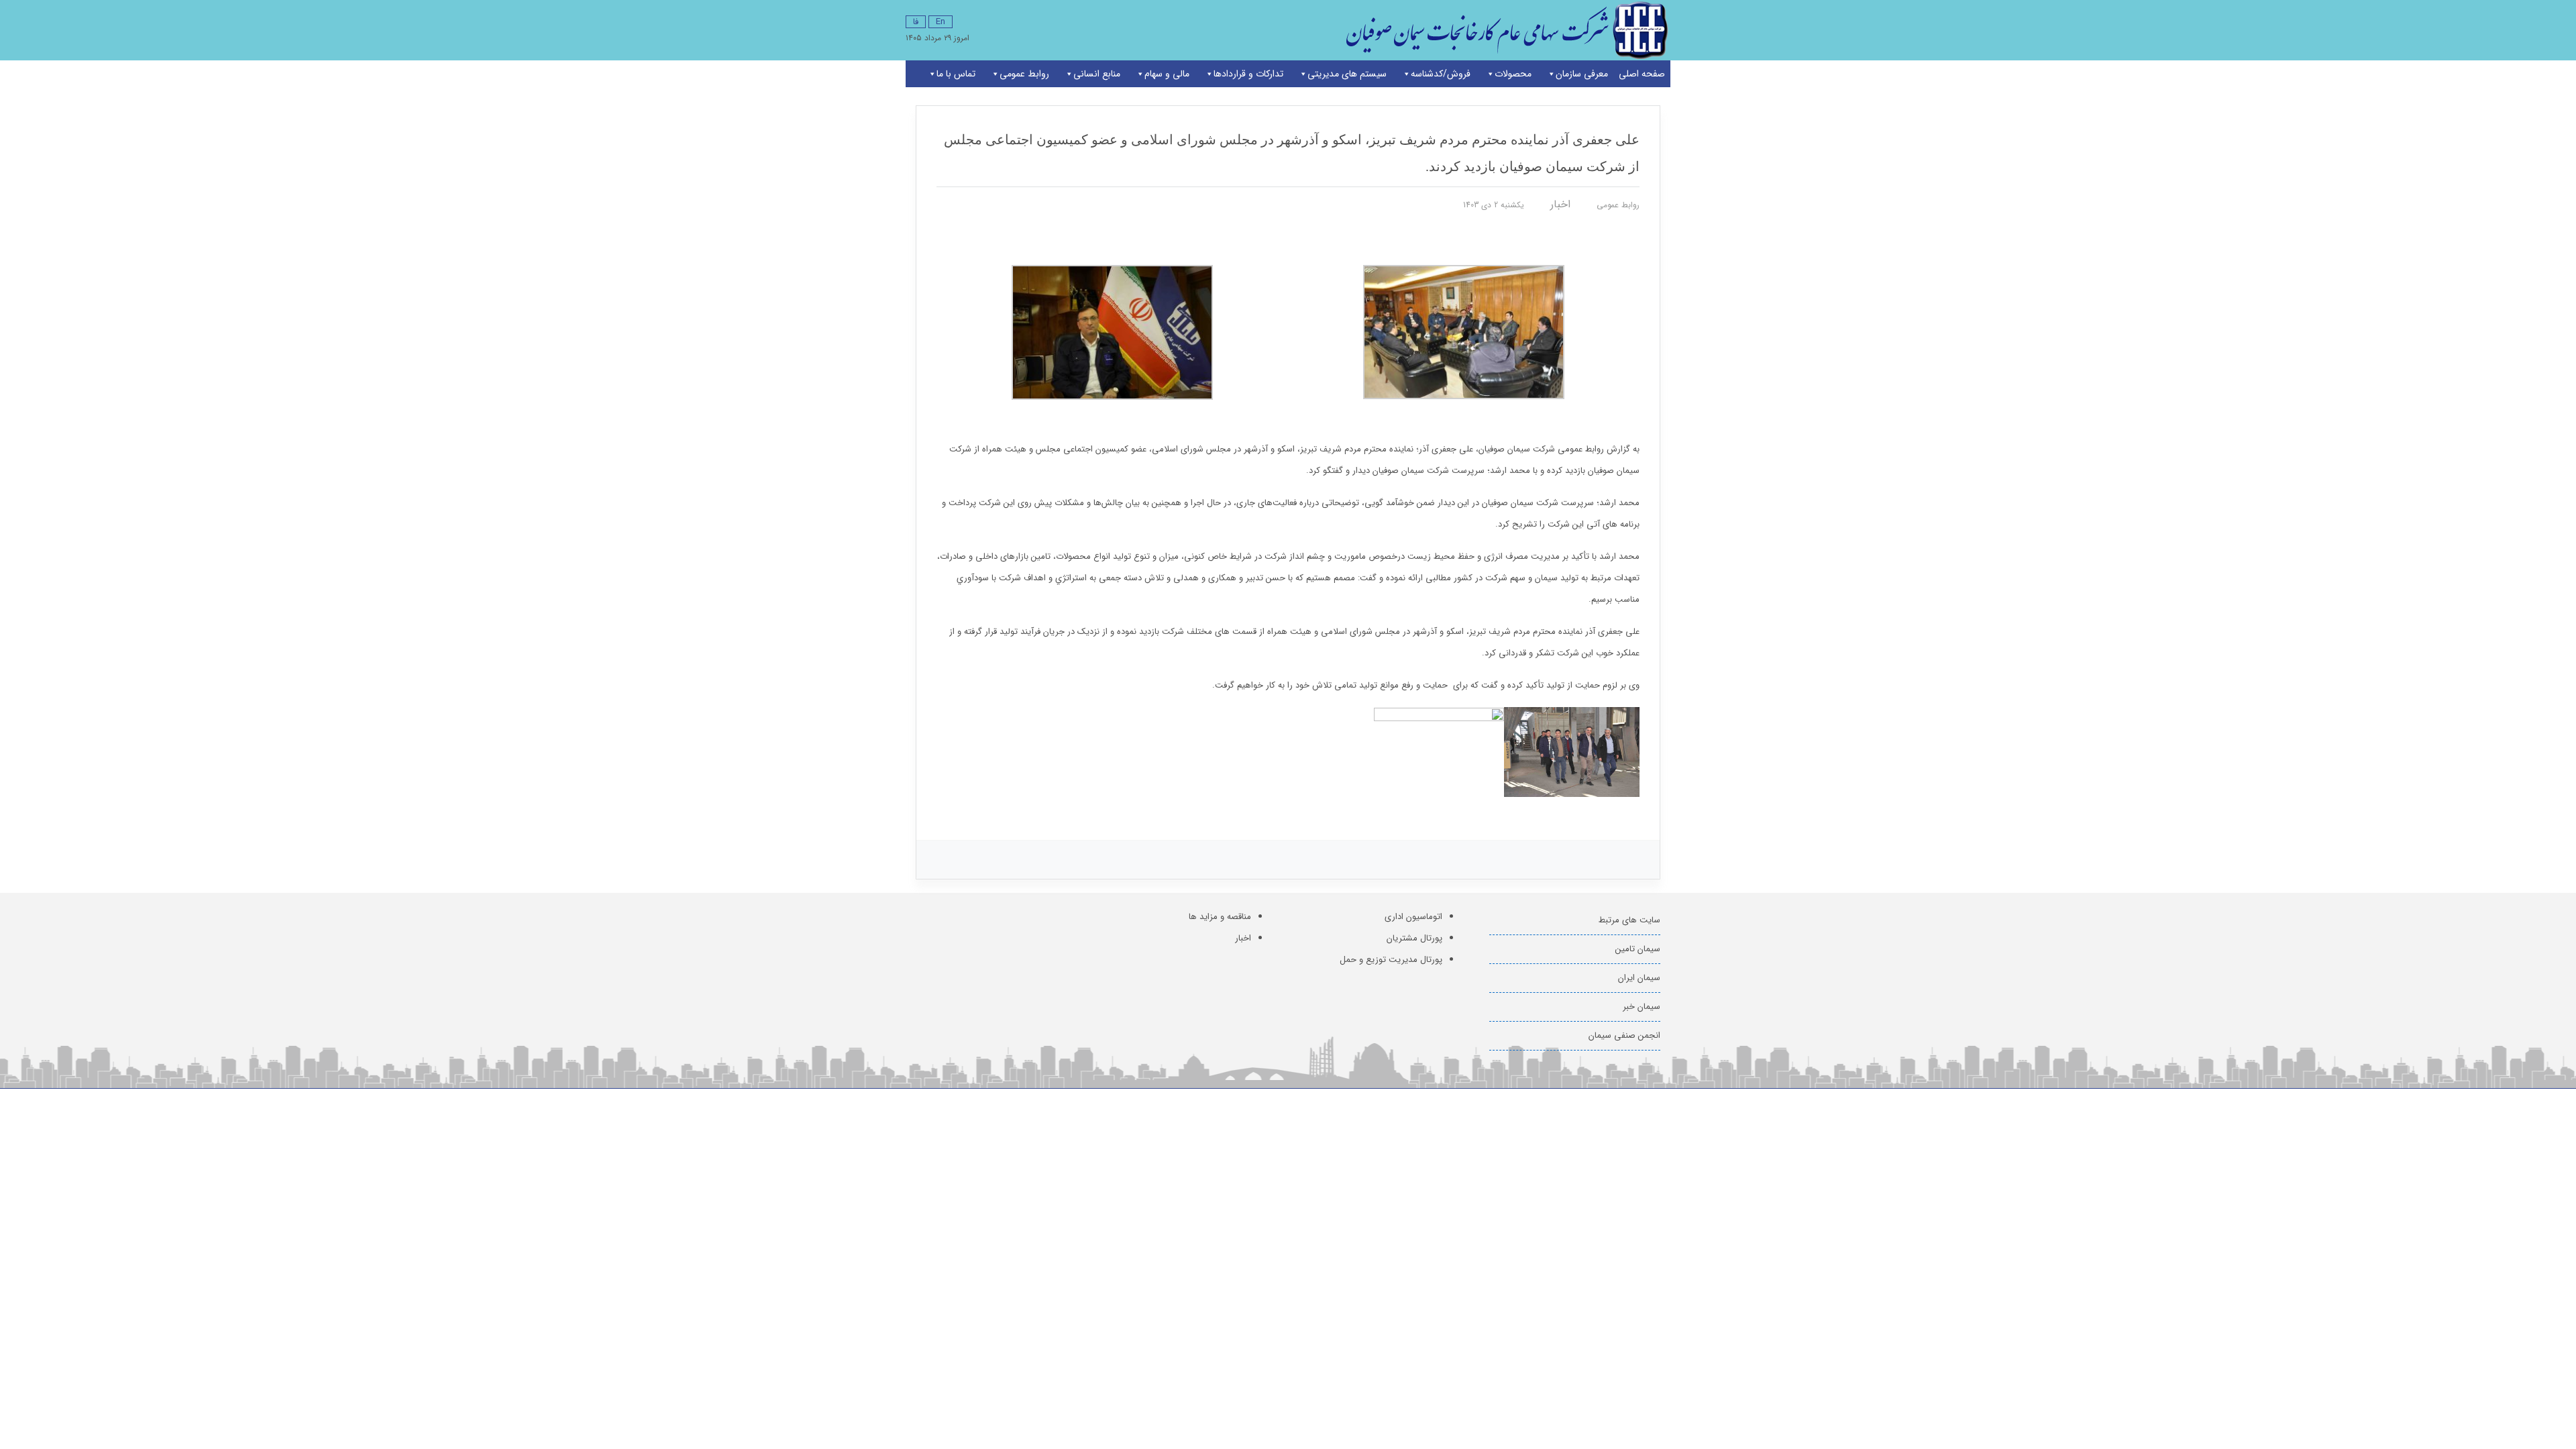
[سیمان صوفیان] (1504, 30)
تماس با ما (956, 74)
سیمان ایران (1639, 978)
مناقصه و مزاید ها (1220, 917)
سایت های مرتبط (1629, 920)
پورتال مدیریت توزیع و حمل (1391, 960)
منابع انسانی (1097, 74)
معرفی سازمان (1582, 74)
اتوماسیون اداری (1413, 917)
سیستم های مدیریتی (1347, 74)
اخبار (1560, 204)
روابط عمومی (1024, 74)
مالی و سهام (1167, 74)
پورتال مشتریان (1414, 938)
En (941, 22)
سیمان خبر (1642, 1007)
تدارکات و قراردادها (1248, 74)
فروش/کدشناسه (1441, 74)
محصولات (1513, 74)
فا (916, 22)
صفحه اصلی (1642, 74)
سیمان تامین (1638, 949)
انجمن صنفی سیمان (1624, 1035)
